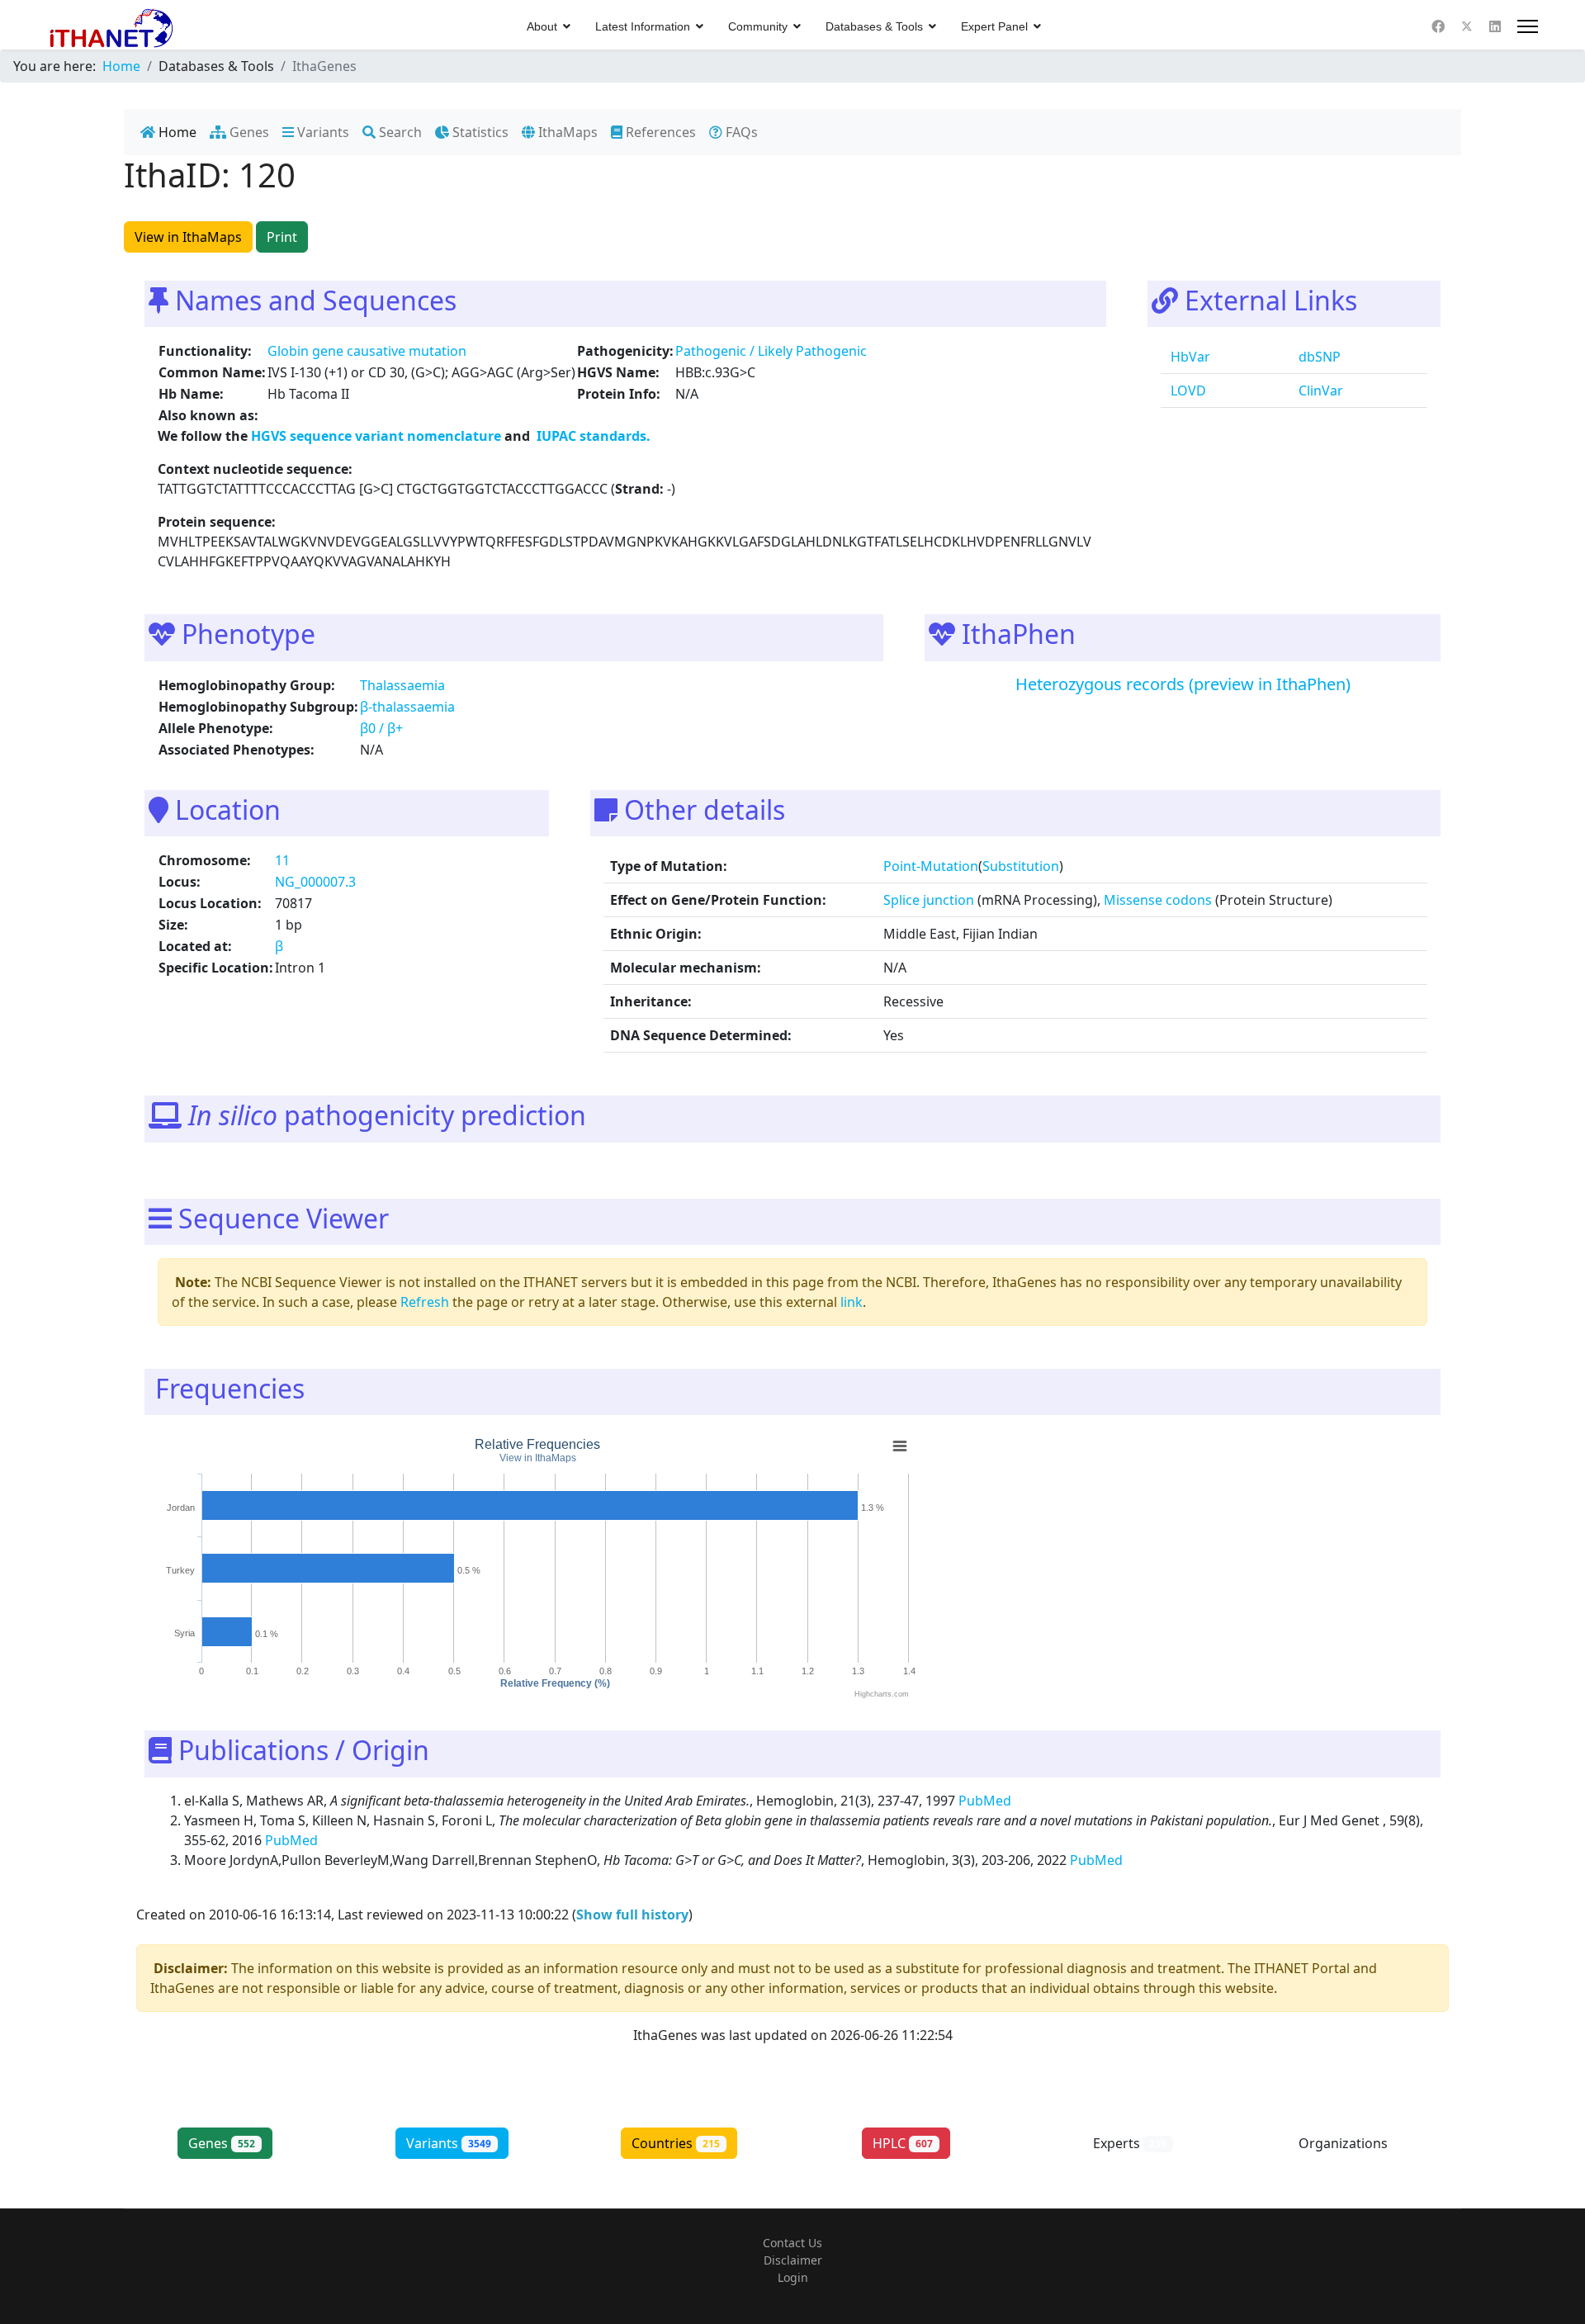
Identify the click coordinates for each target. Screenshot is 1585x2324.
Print (282, 237)
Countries (676, 2143)
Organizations (1357, 2143)
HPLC (903, 2143)
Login (793, 2277)
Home (176, 132)
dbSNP (1318, 357)
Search (399, 132)
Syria (185, 1634)
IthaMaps (566, 132)
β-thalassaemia (407, 707)
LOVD (1187, 390)
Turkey (180, 1570)
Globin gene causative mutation (367, 351)
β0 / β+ (381, 728)
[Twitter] (1467, 26)
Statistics (479, 132)
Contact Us (792, 2243)
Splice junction (929, 900)
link (852, 1302)
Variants (322, 132)
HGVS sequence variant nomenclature (378, 436)
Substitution (1021, 866)
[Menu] (1528, 26)
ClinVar (1319, 390)
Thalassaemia (402, 685)
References (659, 132)
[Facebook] (1438, 26)
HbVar (1189, 357)
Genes (248, 132)
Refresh (425, 1302)
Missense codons (1158, 900)
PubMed (986, 1801)
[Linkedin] (1495, 26)
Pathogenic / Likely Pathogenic (771, 351)
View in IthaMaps (188, 237)
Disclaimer (793, 2260)
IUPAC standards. (592, 436)
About (542, 26)
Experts (1130, 2143)
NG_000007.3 (315, 882)
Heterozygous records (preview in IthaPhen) (1183, 684)
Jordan (181, 1508)
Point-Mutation (931, 866)
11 (282, 860)
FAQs (740, 132)
